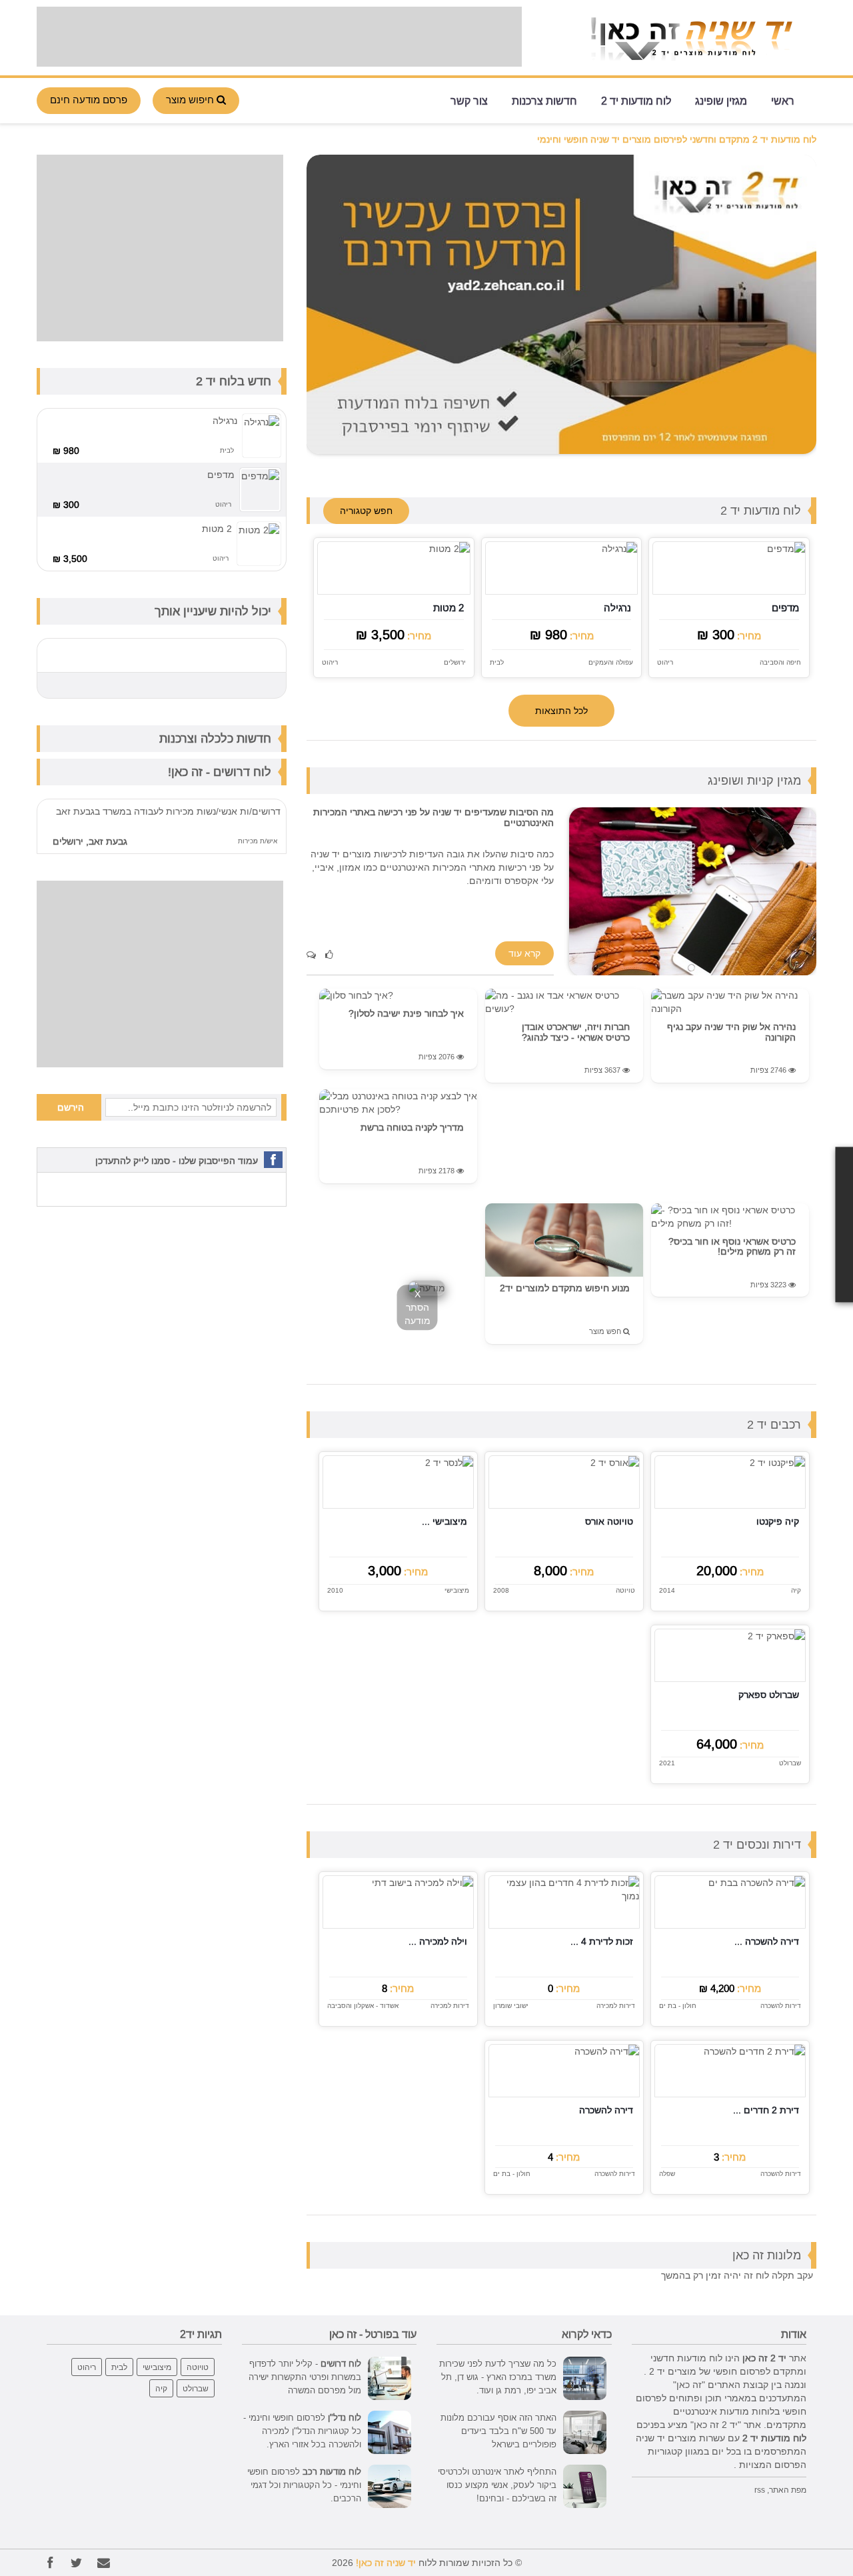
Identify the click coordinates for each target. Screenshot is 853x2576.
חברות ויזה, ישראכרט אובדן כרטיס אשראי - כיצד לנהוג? (576, 1032)
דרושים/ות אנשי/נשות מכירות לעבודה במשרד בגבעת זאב (168, 811)
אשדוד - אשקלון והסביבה (363, 2006)
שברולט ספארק (769, 1695)
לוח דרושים (242, 772)
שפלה (667, 2174)
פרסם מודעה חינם (89, 100)
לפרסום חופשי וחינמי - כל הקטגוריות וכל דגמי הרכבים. (304, 2485)
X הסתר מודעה (418, 1307)
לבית (497, 662)
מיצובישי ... (444, 1521)
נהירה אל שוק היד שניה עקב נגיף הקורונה (731, 1032)
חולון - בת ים (678, 2006)
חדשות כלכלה (236, 738)
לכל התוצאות (561, 711)
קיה (796, 1591)
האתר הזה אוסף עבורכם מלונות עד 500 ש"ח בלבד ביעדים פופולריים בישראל (498, 2431)
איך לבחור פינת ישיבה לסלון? (406, 1013)
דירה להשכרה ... (767, 1941)
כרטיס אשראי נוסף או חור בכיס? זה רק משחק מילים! (732, 1246)
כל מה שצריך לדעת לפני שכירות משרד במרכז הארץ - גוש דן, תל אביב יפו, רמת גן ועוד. (498, 2377)
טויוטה (625, 1591)
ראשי (783, 100)
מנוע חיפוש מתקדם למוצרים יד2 (565, 1288)
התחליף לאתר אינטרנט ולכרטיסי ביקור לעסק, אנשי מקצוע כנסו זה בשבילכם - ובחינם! (497, 2485)
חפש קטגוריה (366, 511)
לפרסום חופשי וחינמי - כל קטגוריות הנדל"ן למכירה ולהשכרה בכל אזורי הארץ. (302, 2431)
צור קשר (469, 100)
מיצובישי (457, 1591)
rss (760, 2490)
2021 (667, 1763)
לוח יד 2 (217, 381)
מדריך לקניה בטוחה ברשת (412, 1127)
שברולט (790, 1763)
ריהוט (665, 662)
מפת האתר (788, 2490)
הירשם (71, 1107)
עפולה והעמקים (611, 662)
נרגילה (617, 608)
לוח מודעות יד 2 (636, 100)
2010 (335, 1591)
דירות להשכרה (781, 2006)
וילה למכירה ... (438, 1941)
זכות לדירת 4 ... (602, 1941)
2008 (501, 1591)
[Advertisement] (279, 37)
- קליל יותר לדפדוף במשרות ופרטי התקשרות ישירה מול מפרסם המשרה (305, 2377)
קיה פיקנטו (778, 1521)
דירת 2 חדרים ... (766, 2110)
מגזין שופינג (721, 100)
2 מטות (448, 608)
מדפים (785, 608)
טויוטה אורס (609, 1521)
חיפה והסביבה (780, 662)
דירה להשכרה (606, 2110)
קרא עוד (524, 953)
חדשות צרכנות (544, 100)
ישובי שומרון (511, 2006)
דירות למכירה (616, 2006)
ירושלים (455, 662)
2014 (667, 1591)
